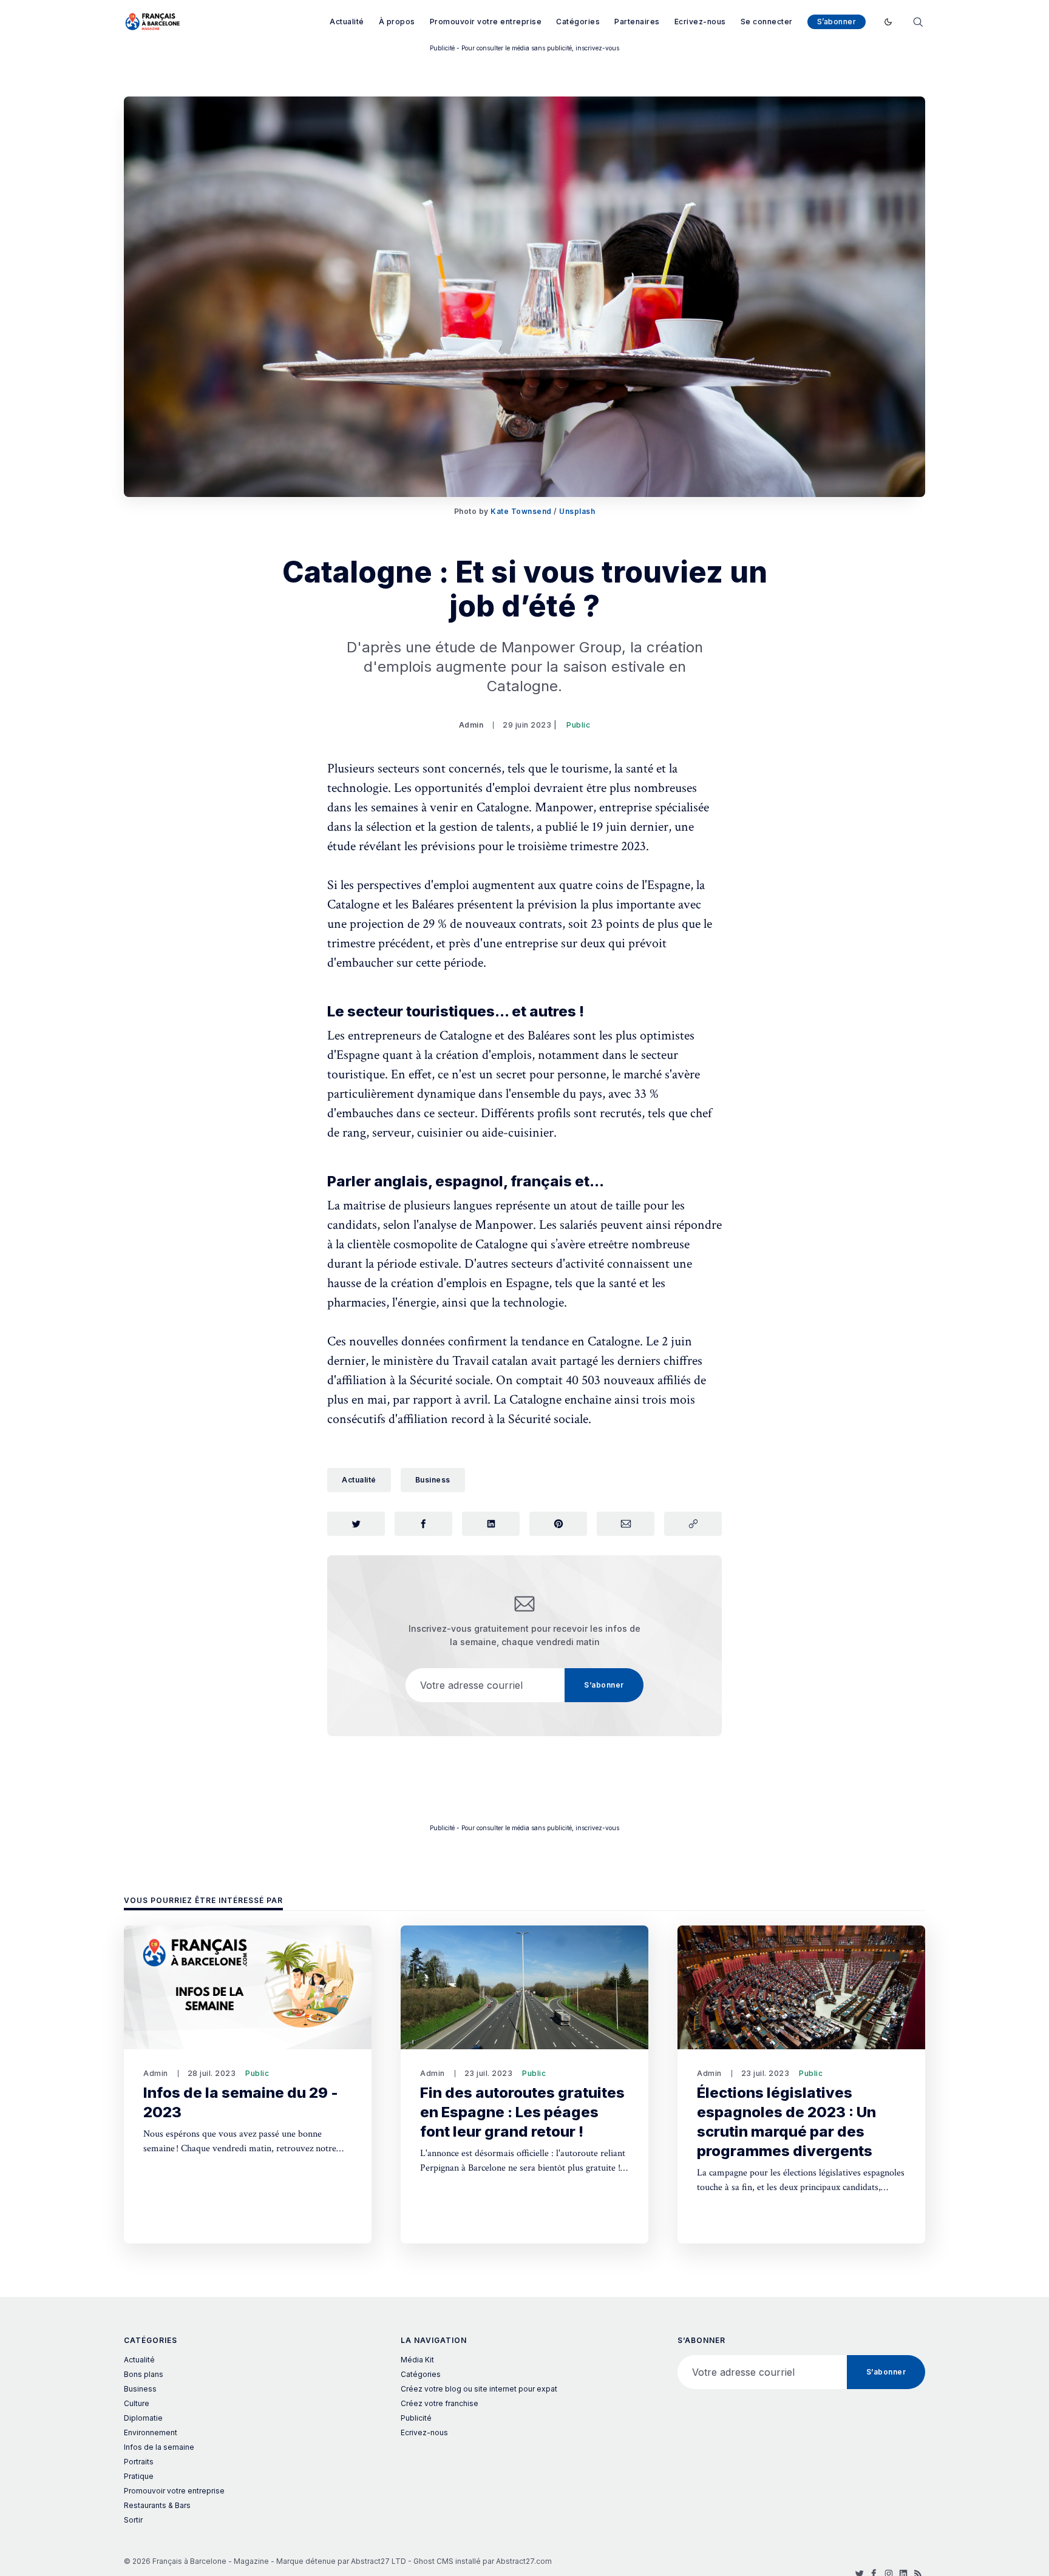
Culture (137, 2403)
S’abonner (837, 22)
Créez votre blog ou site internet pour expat (479, 2389)
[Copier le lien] (693, 1524)
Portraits (139, 2462)
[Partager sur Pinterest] (558, 1524)
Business (433, 1480)
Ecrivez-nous (700, 22)
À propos (397, 22)
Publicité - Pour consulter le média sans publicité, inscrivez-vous (524, 48)
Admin (471, 725)
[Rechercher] (918, 21)
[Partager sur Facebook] (423, 1524)
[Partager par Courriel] (626, 1524)
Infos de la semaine (159, 2447)
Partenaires (637, 22)
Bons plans (144, 2374)
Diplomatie (143, 2418)
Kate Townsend (521, 511)
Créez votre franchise (440, 2403)
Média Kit (417, 2360)
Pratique (139, 2476)
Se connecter (767, 22)
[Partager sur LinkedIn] (491, 1524)
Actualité (347, 22)
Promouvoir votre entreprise (486, 22)
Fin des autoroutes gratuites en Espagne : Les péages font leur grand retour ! (522, 2112)
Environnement (151, 2432)
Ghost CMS (433, 2561)
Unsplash (577, 511)
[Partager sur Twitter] (356, 1524)
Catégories (578, 22)
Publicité (416, 2418)
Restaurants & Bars (157, 2505)
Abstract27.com (524, 2561)
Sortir (133, 2520)
